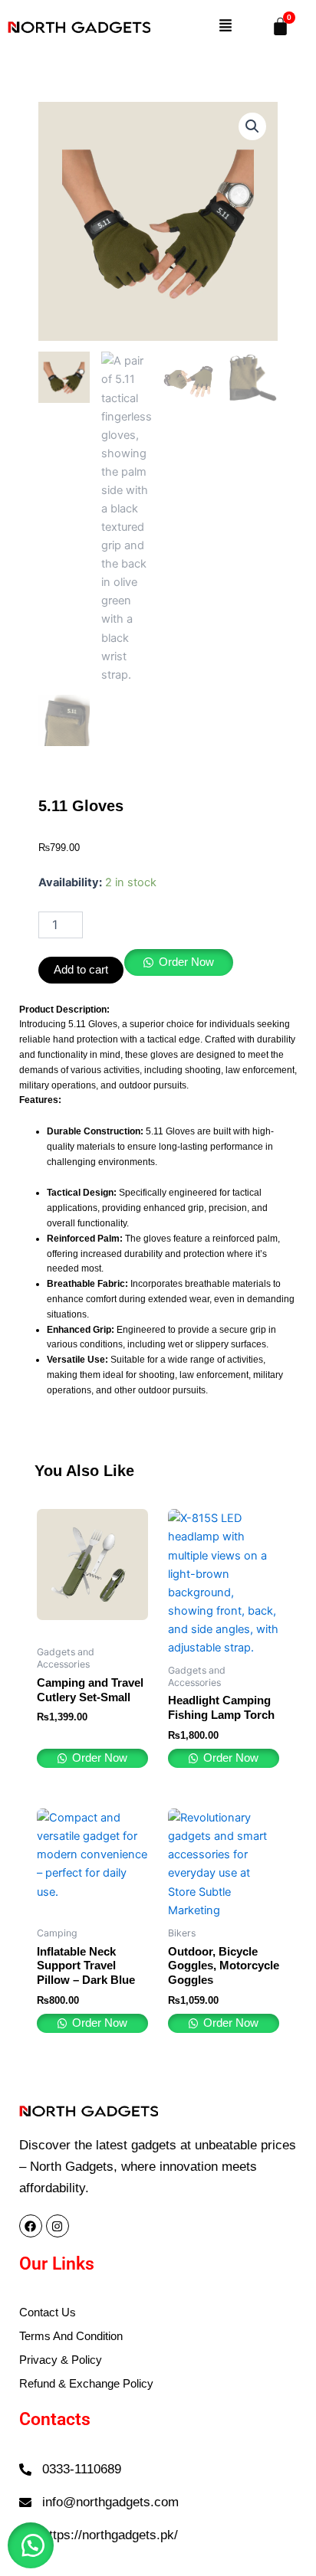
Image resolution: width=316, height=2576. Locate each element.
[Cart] (280, 26)
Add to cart (81, 970)
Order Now (186, 962)
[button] (225, 27)
